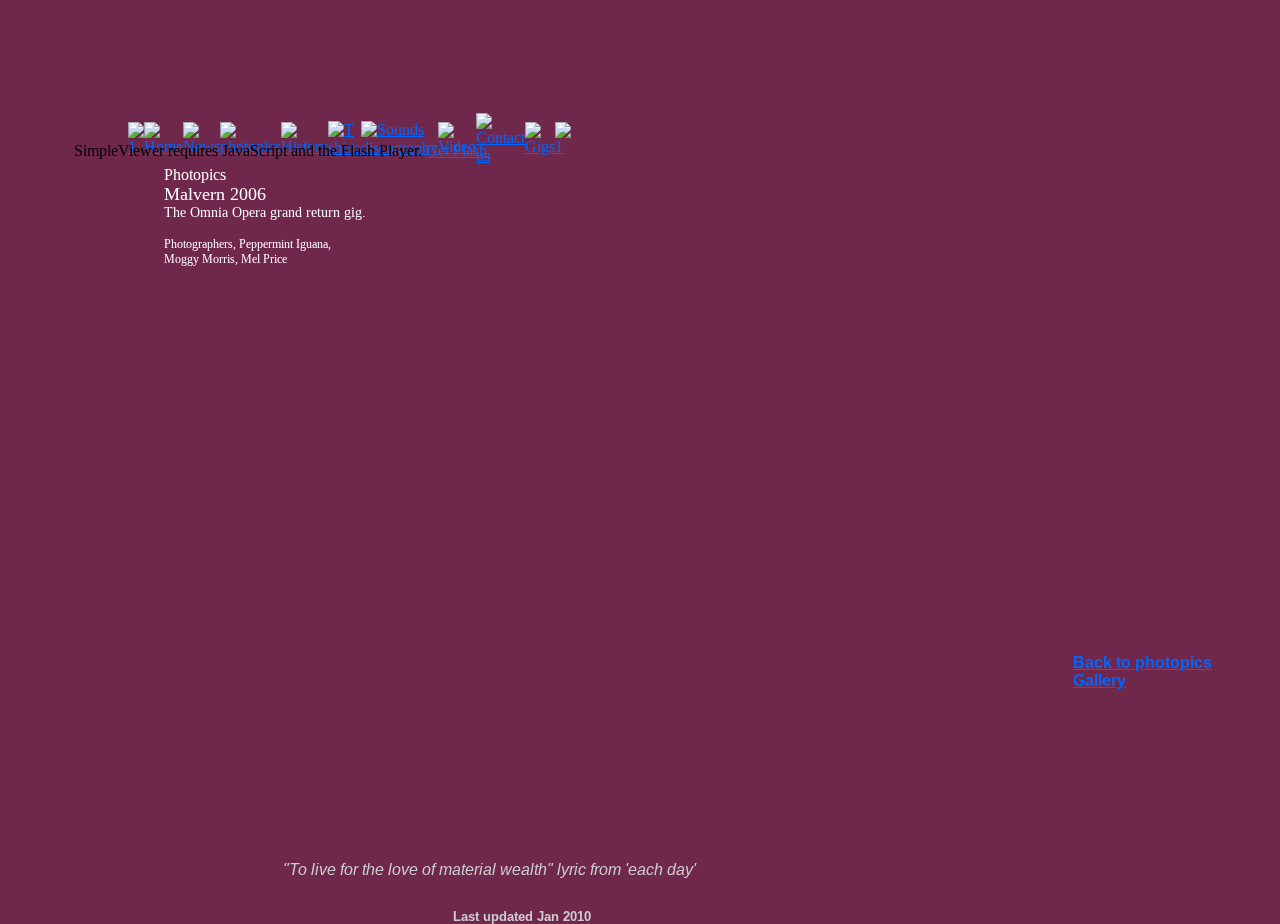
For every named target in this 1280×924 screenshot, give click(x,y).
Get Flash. (458, 150)
